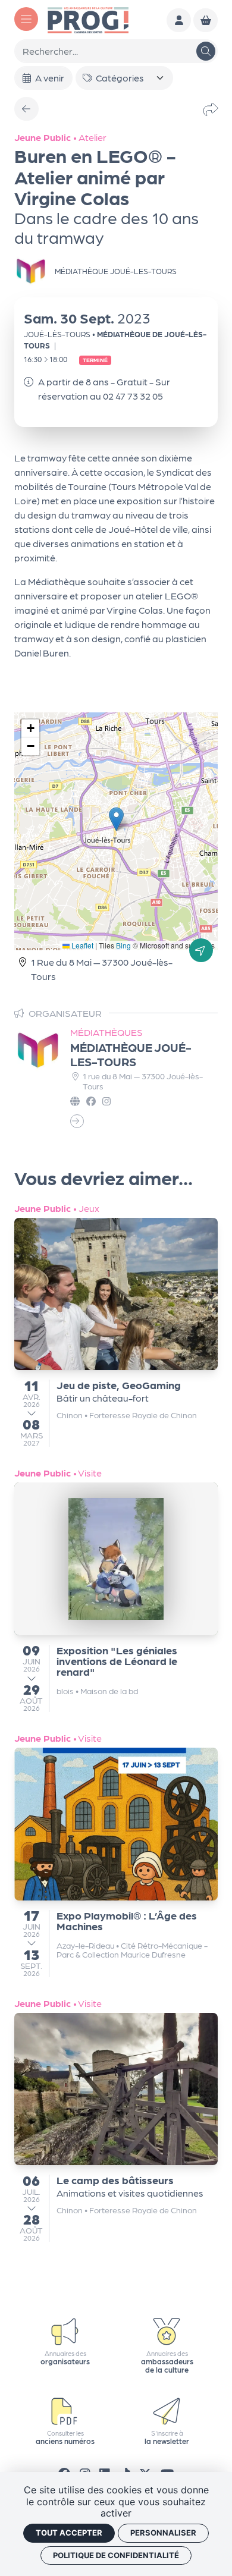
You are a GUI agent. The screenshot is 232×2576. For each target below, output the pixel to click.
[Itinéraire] (201, 950)
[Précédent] (26, 109)
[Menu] (26, 19)
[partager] (211, 109)
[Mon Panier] (206, 21)
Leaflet (81, 945)
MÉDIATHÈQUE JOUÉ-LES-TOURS (131, 1054)
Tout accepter (69, 2533)
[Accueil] (88, 19)
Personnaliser (163, 2533)
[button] (116, 819)
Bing (123, 945)
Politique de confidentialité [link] (116, 2555)
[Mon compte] (179, 21)
